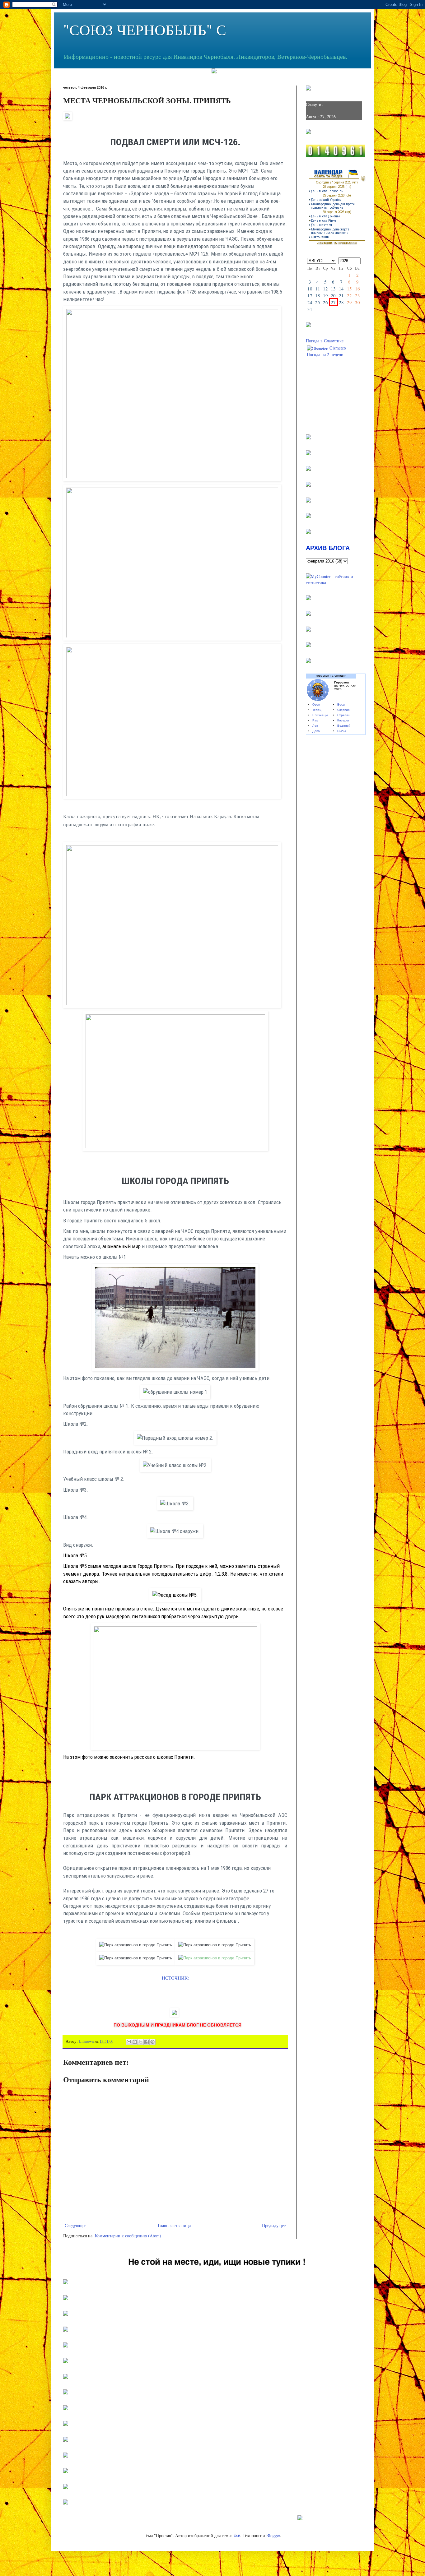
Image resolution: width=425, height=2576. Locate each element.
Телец (317, 710)
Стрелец (344, 715)
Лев (315, 726)
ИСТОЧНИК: (175, 1978)
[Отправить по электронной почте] (129, 2042)
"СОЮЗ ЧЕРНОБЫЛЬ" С (145, 29)
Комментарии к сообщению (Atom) (128, 2236)
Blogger (273, 2535)
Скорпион (344, 710)
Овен (316, 704)
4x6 (237, 2535)
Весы (341, 704)
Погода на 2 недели (325, 354)
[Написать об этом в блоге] (135, 2042)
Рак (315, 720)
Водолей (344, 726)
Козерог (343, 720)
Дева (316, 731)
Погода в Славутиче (325, 341)
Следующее (75, 2225)
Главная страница (174, 2225)
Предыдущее (274, 2225)
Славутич (315, 104)
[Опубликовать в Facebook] (147, 2042)
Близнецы (320, 715)
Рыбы (341, 731)
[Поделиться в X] (141, 2042)
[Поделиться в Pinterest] (152, 2042)
